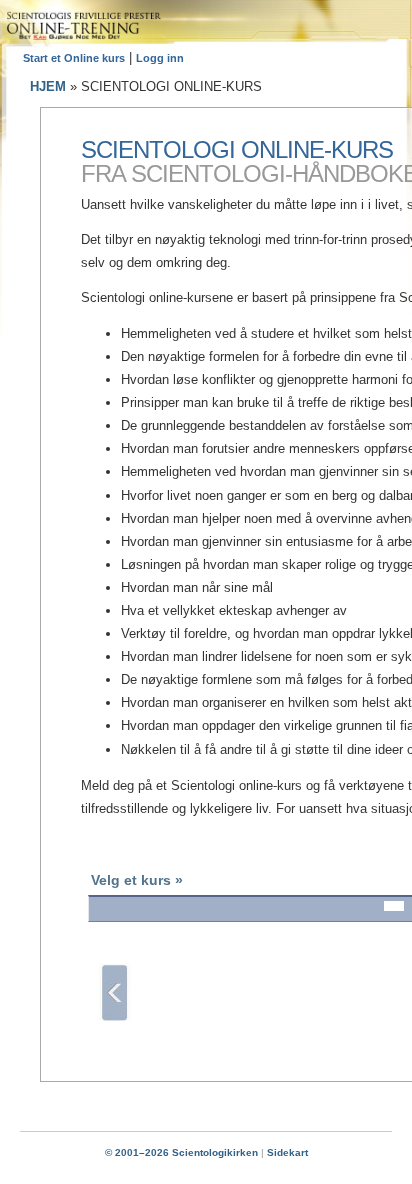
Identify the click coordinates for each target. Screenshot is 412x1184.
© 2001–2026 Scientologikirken (181, 1152)
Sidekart (287, 1152)
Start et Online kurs (74, 58)
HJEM (48, 86)
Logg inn (160, 58)
